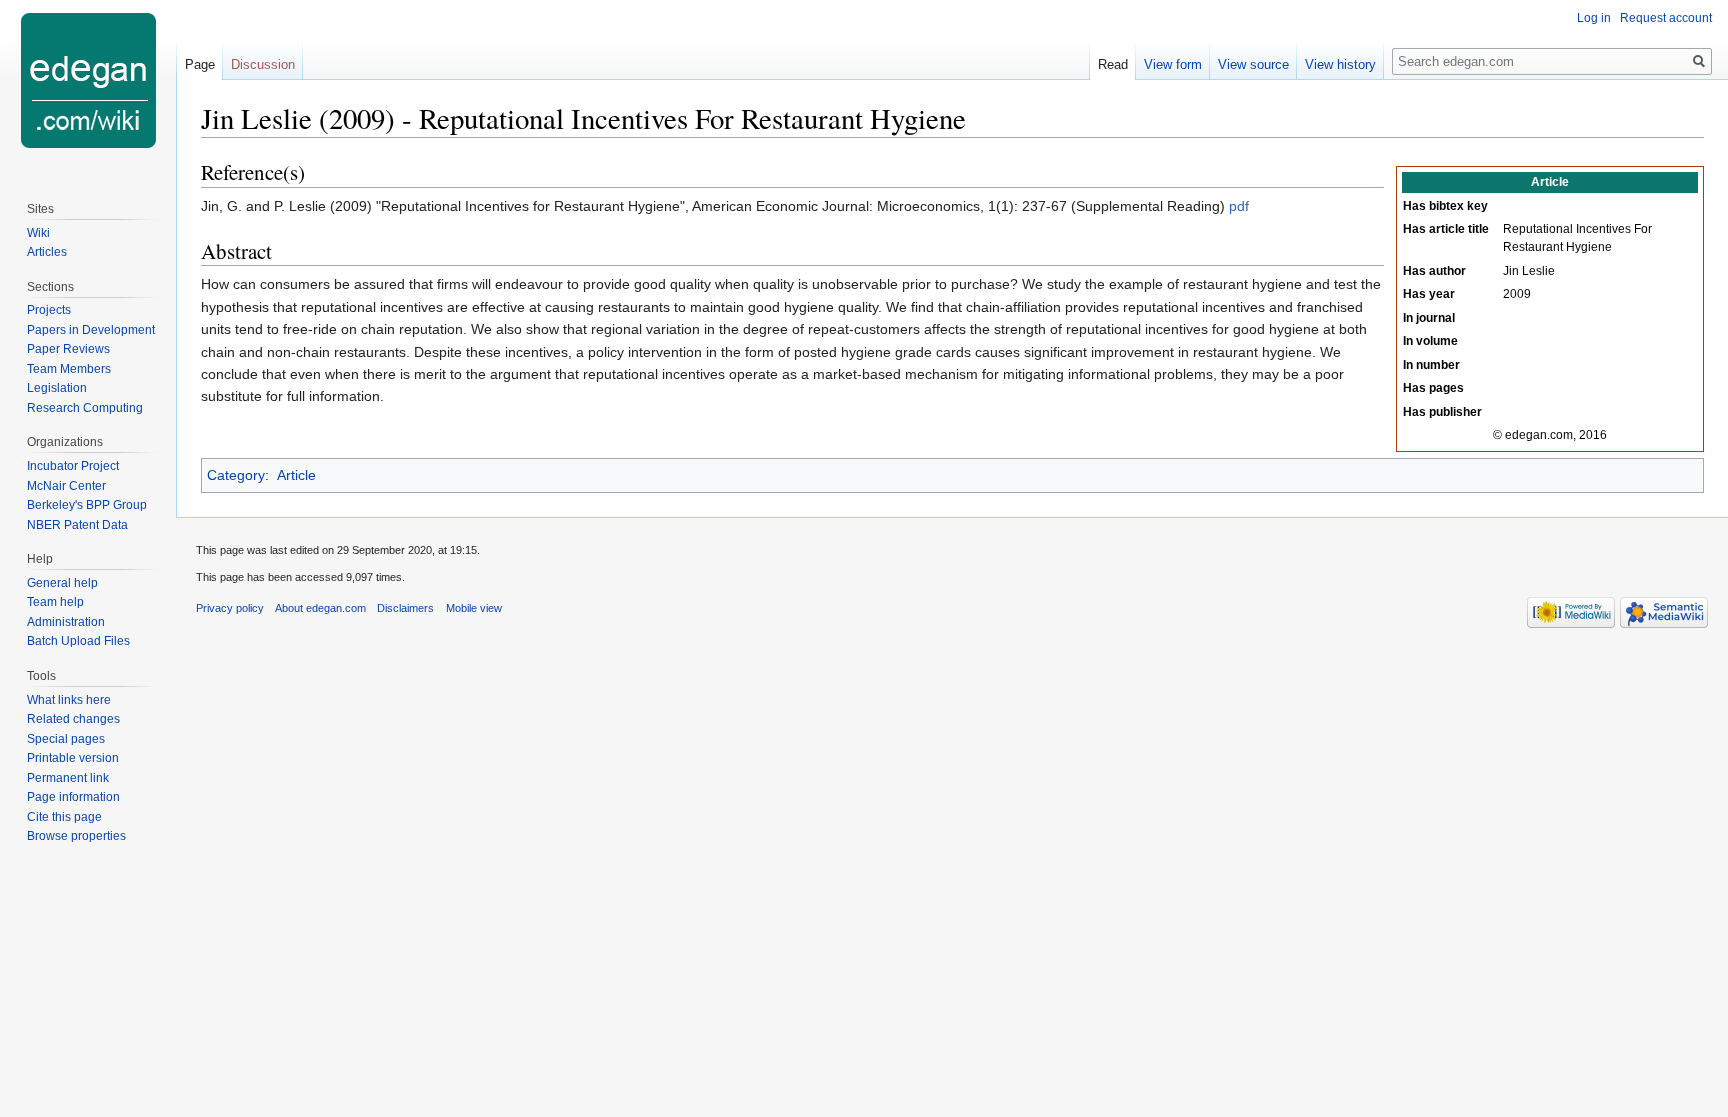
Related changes (73, 719)
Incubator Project (73, 466)
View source (1253, 64)
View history (1340, 64)
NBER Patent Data (77, 525)
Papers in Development (91, 330)
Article (296, 475)
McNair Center (66, 486)
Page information (73, 797)
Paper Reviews (68, 349)
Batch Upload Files (78, 641)
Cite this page (64, 817)
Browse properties (76, 836)
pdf (1239, 206)
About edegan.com (320, 608)
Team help (55, 602)
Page (200, 64)
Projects (49, 310)
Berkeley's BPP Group (87, 505)
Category (236, 475)
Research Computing (85, 408)
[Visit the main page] (88, 80)
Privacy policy (230, 608)
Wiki (38, 233)
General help (62, 583)
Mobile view (474, 608)
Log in (1594, 18)
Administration (66, 622)
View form (1173, 64)
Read (1113, 64)
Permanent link (68, 778)
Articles (47, 252)
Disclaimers (405, 608)
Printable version (73, 758)
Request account (1666, 18)
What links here (69, 700)
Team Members (69, 369)
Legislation (57, 388)
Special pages (66, 739)
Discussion (263, 64)
